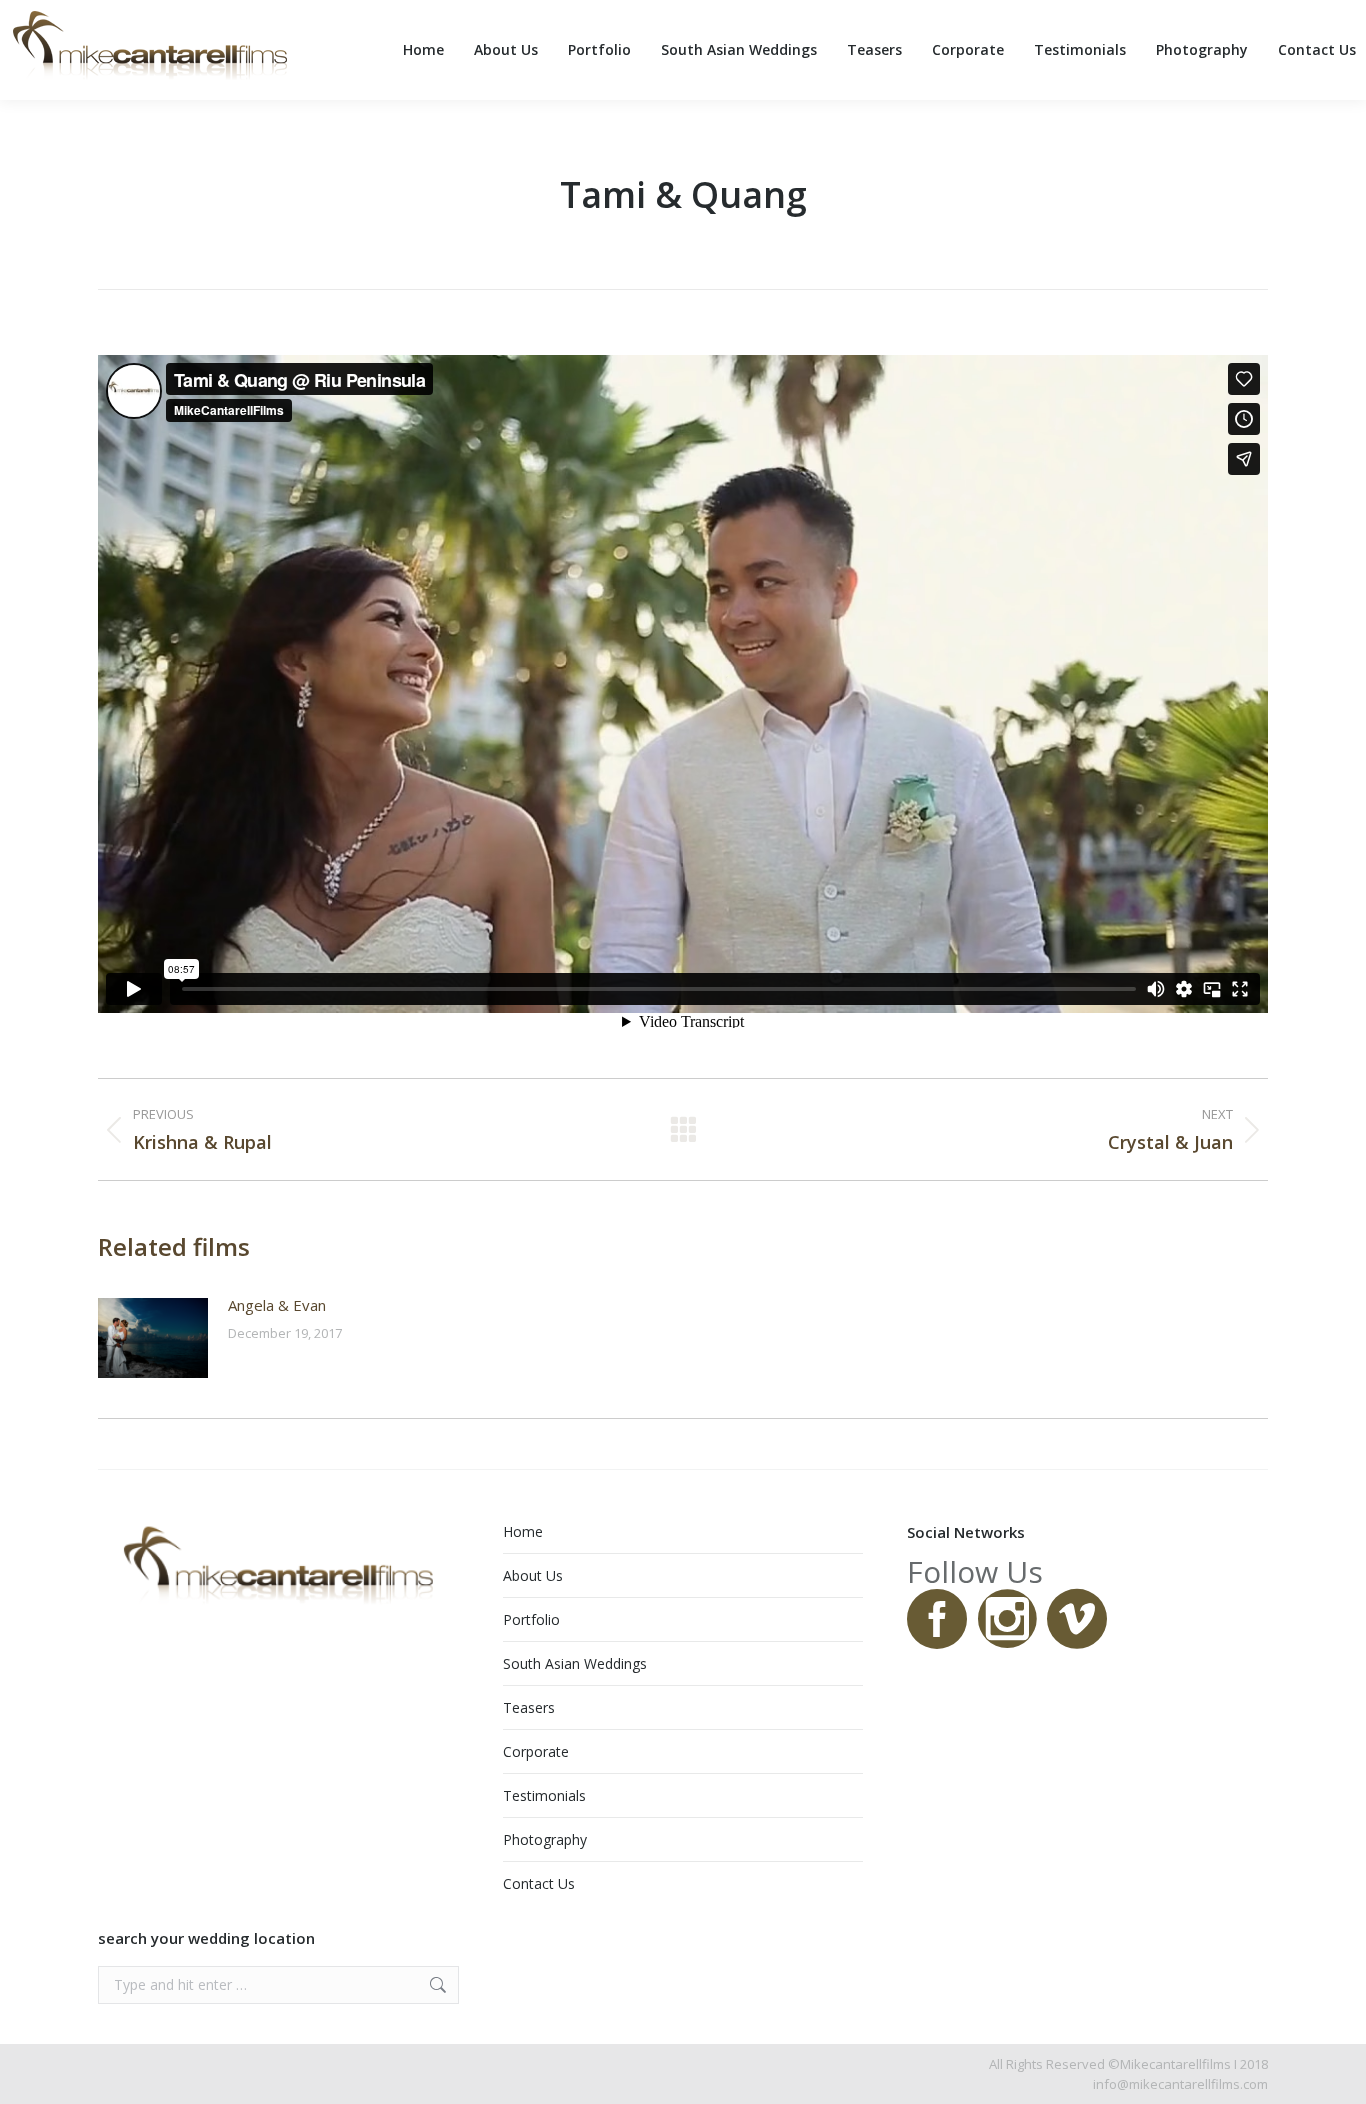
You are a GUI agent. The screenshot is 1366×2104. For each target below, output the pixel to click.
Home (523, 1531)
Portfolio (531, 1619)
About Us (533, 1575)
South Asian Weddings (575, 1663)
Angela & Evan (277, 1305)
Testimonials (544, 1795)
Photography (545, 1839)
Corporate (536, 1751)
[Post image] (153, 1338)
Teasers (529, 1707)
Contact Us (539, 1883)
